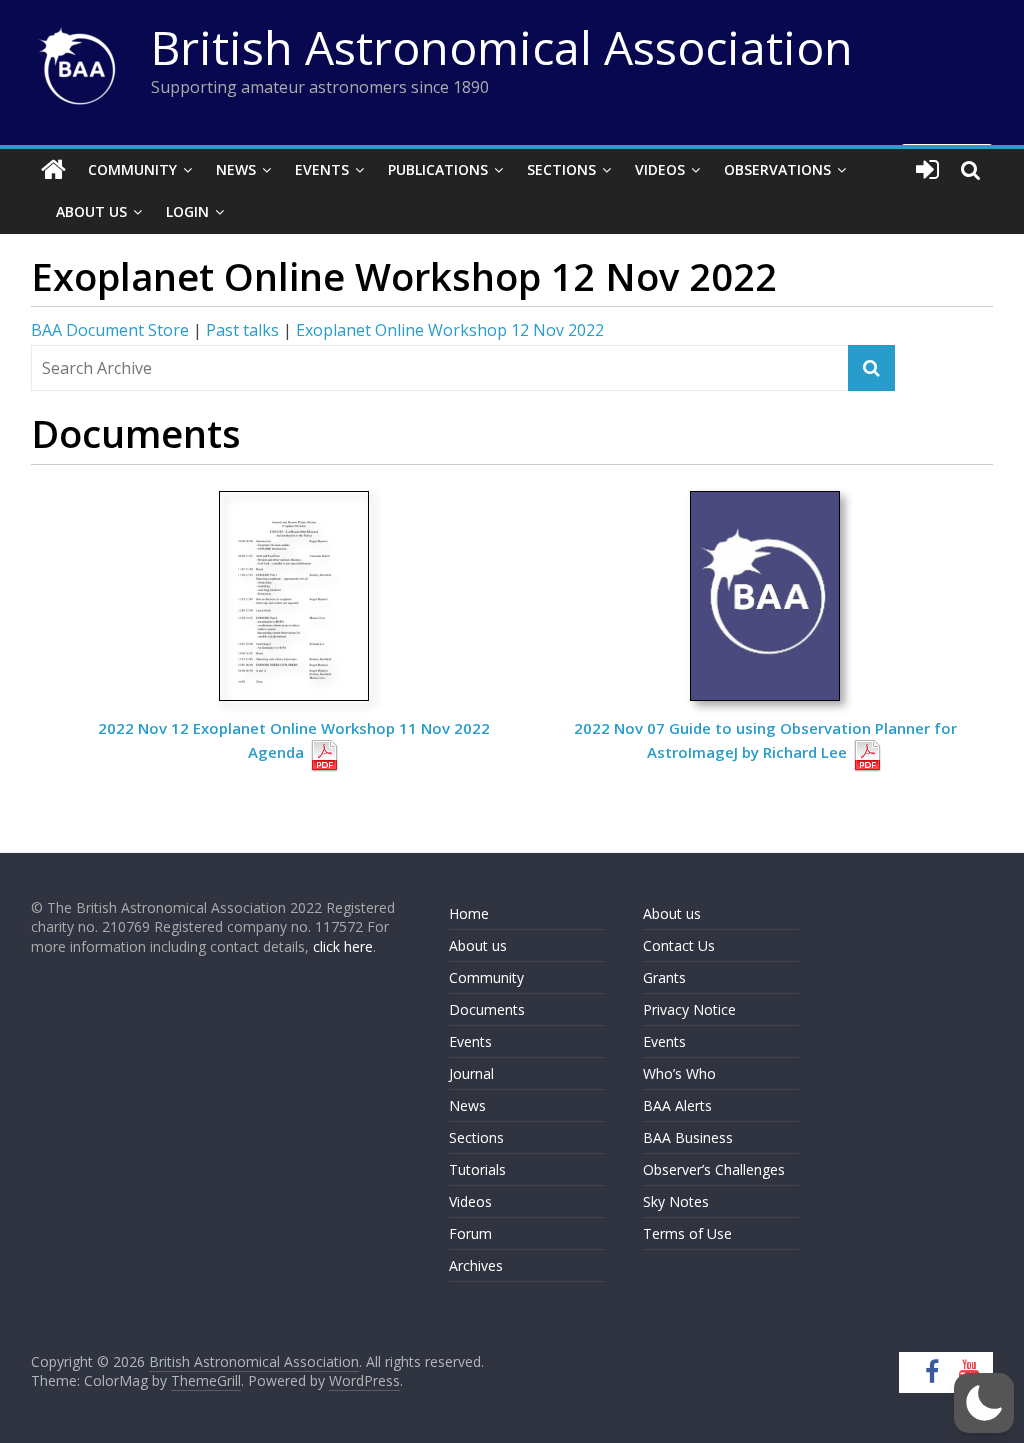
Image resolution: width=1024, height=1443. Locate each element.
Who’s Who (679, 1073)
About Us (91, 211)
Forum (470, 1233)
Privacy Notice (689, 1009)
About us (478, 945)
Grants (664, 977)
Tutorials (477, 1169)
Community (132, 169)
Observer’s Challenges (714, 1169)
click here (343, 946)
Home (469, 913)
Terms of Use (687, 1233)
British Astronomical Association (502, 47)
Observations (777, 169)
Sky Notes (676, 1201)
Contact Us (679, 945)
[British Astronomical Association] (53, 170)
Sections (561, 169)
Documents (487, 1009)
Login (187, 211)
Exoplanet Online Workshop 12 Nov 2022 (450, 330)
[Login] (927, 170)
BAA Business (688, 1137)
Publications (438, 169)
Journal (471, 1073)
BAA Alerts (677, 1105)
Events (322, 169)
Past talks (242, 330)
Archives (476, 1265)
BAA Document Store (110, 330)
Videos (660, 169)
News (236, 169)
